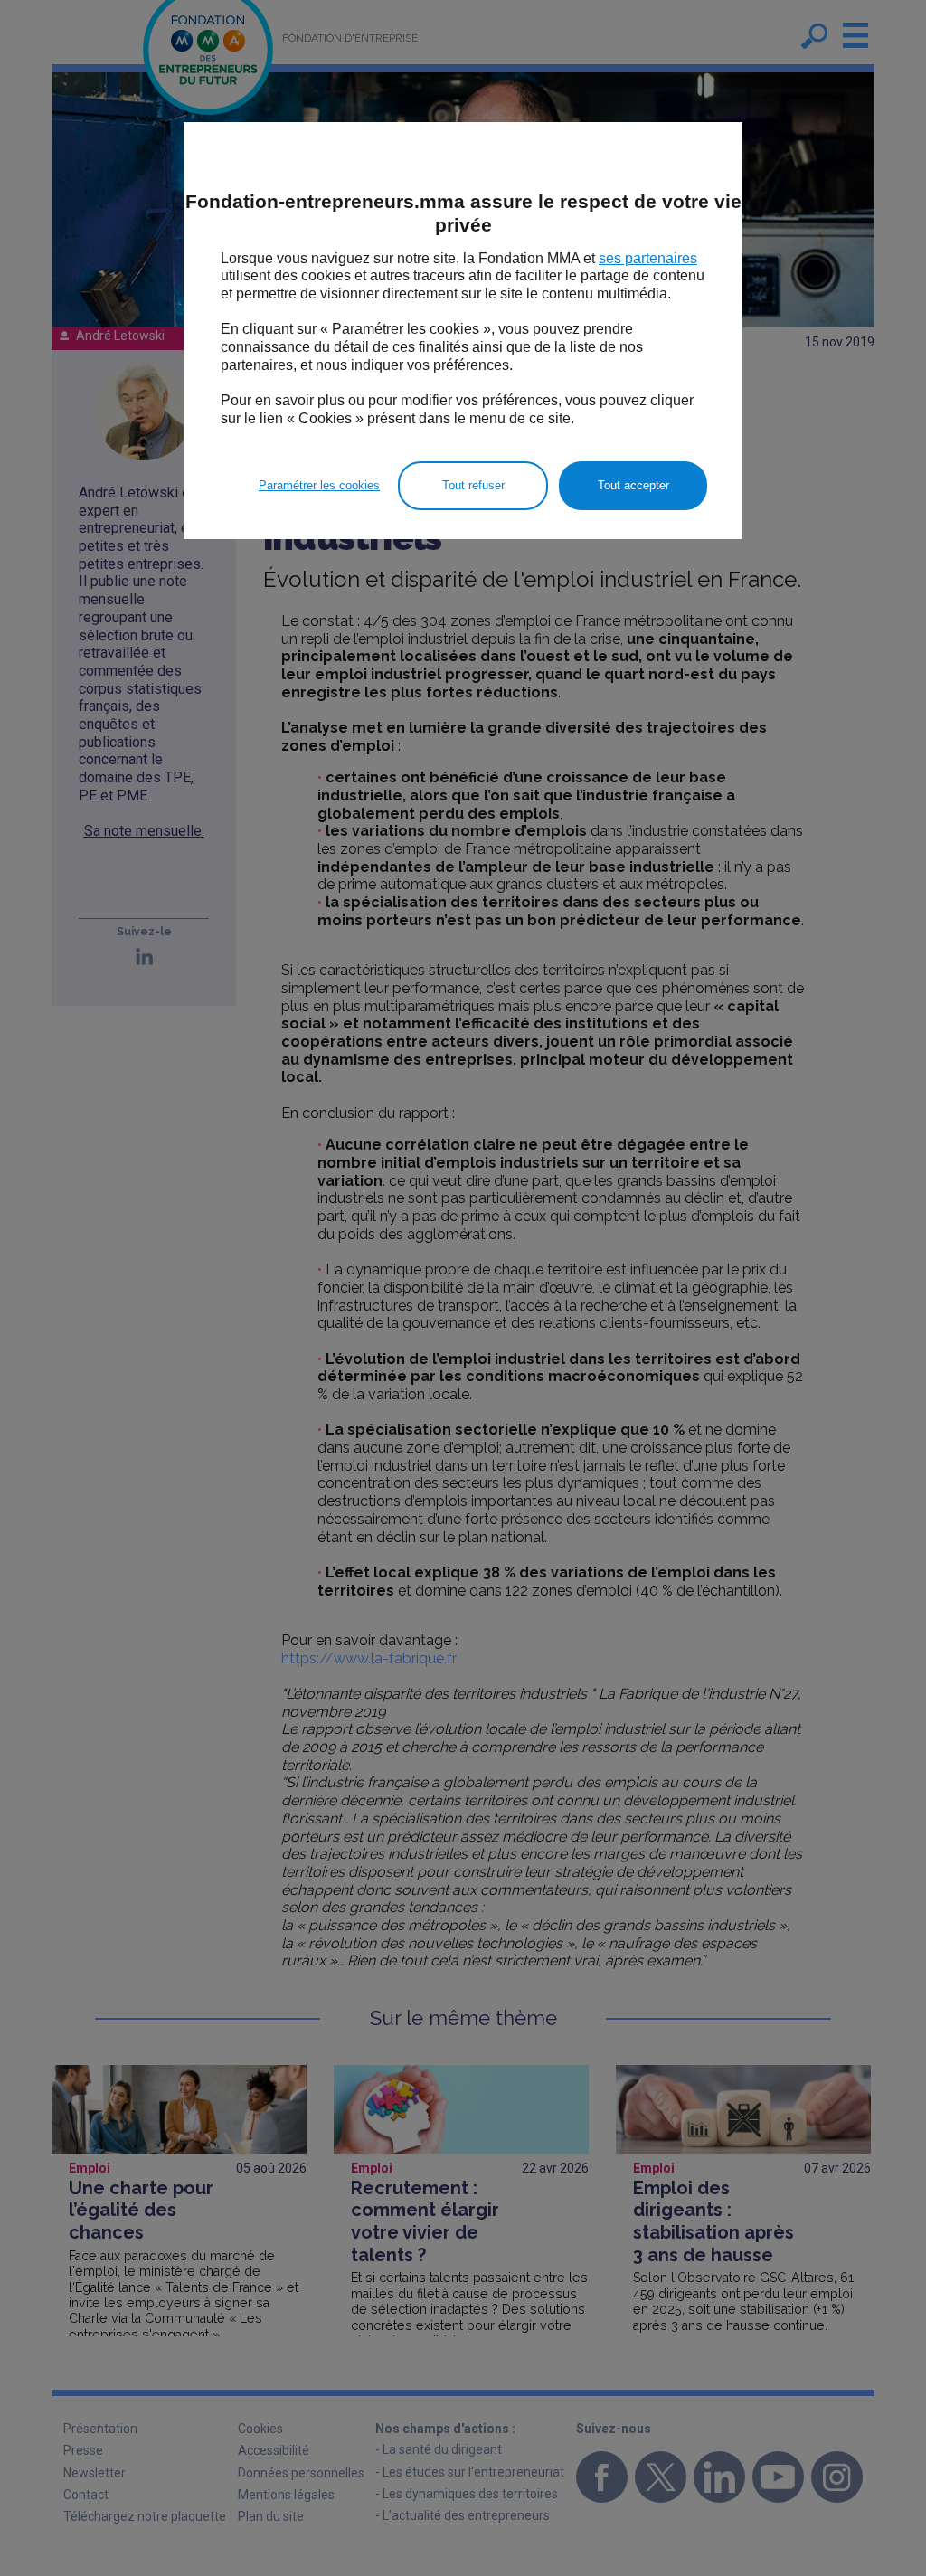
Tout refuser (473, 485)
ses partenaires (648, 258)
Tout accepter (633, 485)
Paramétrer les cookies (319, 485)
